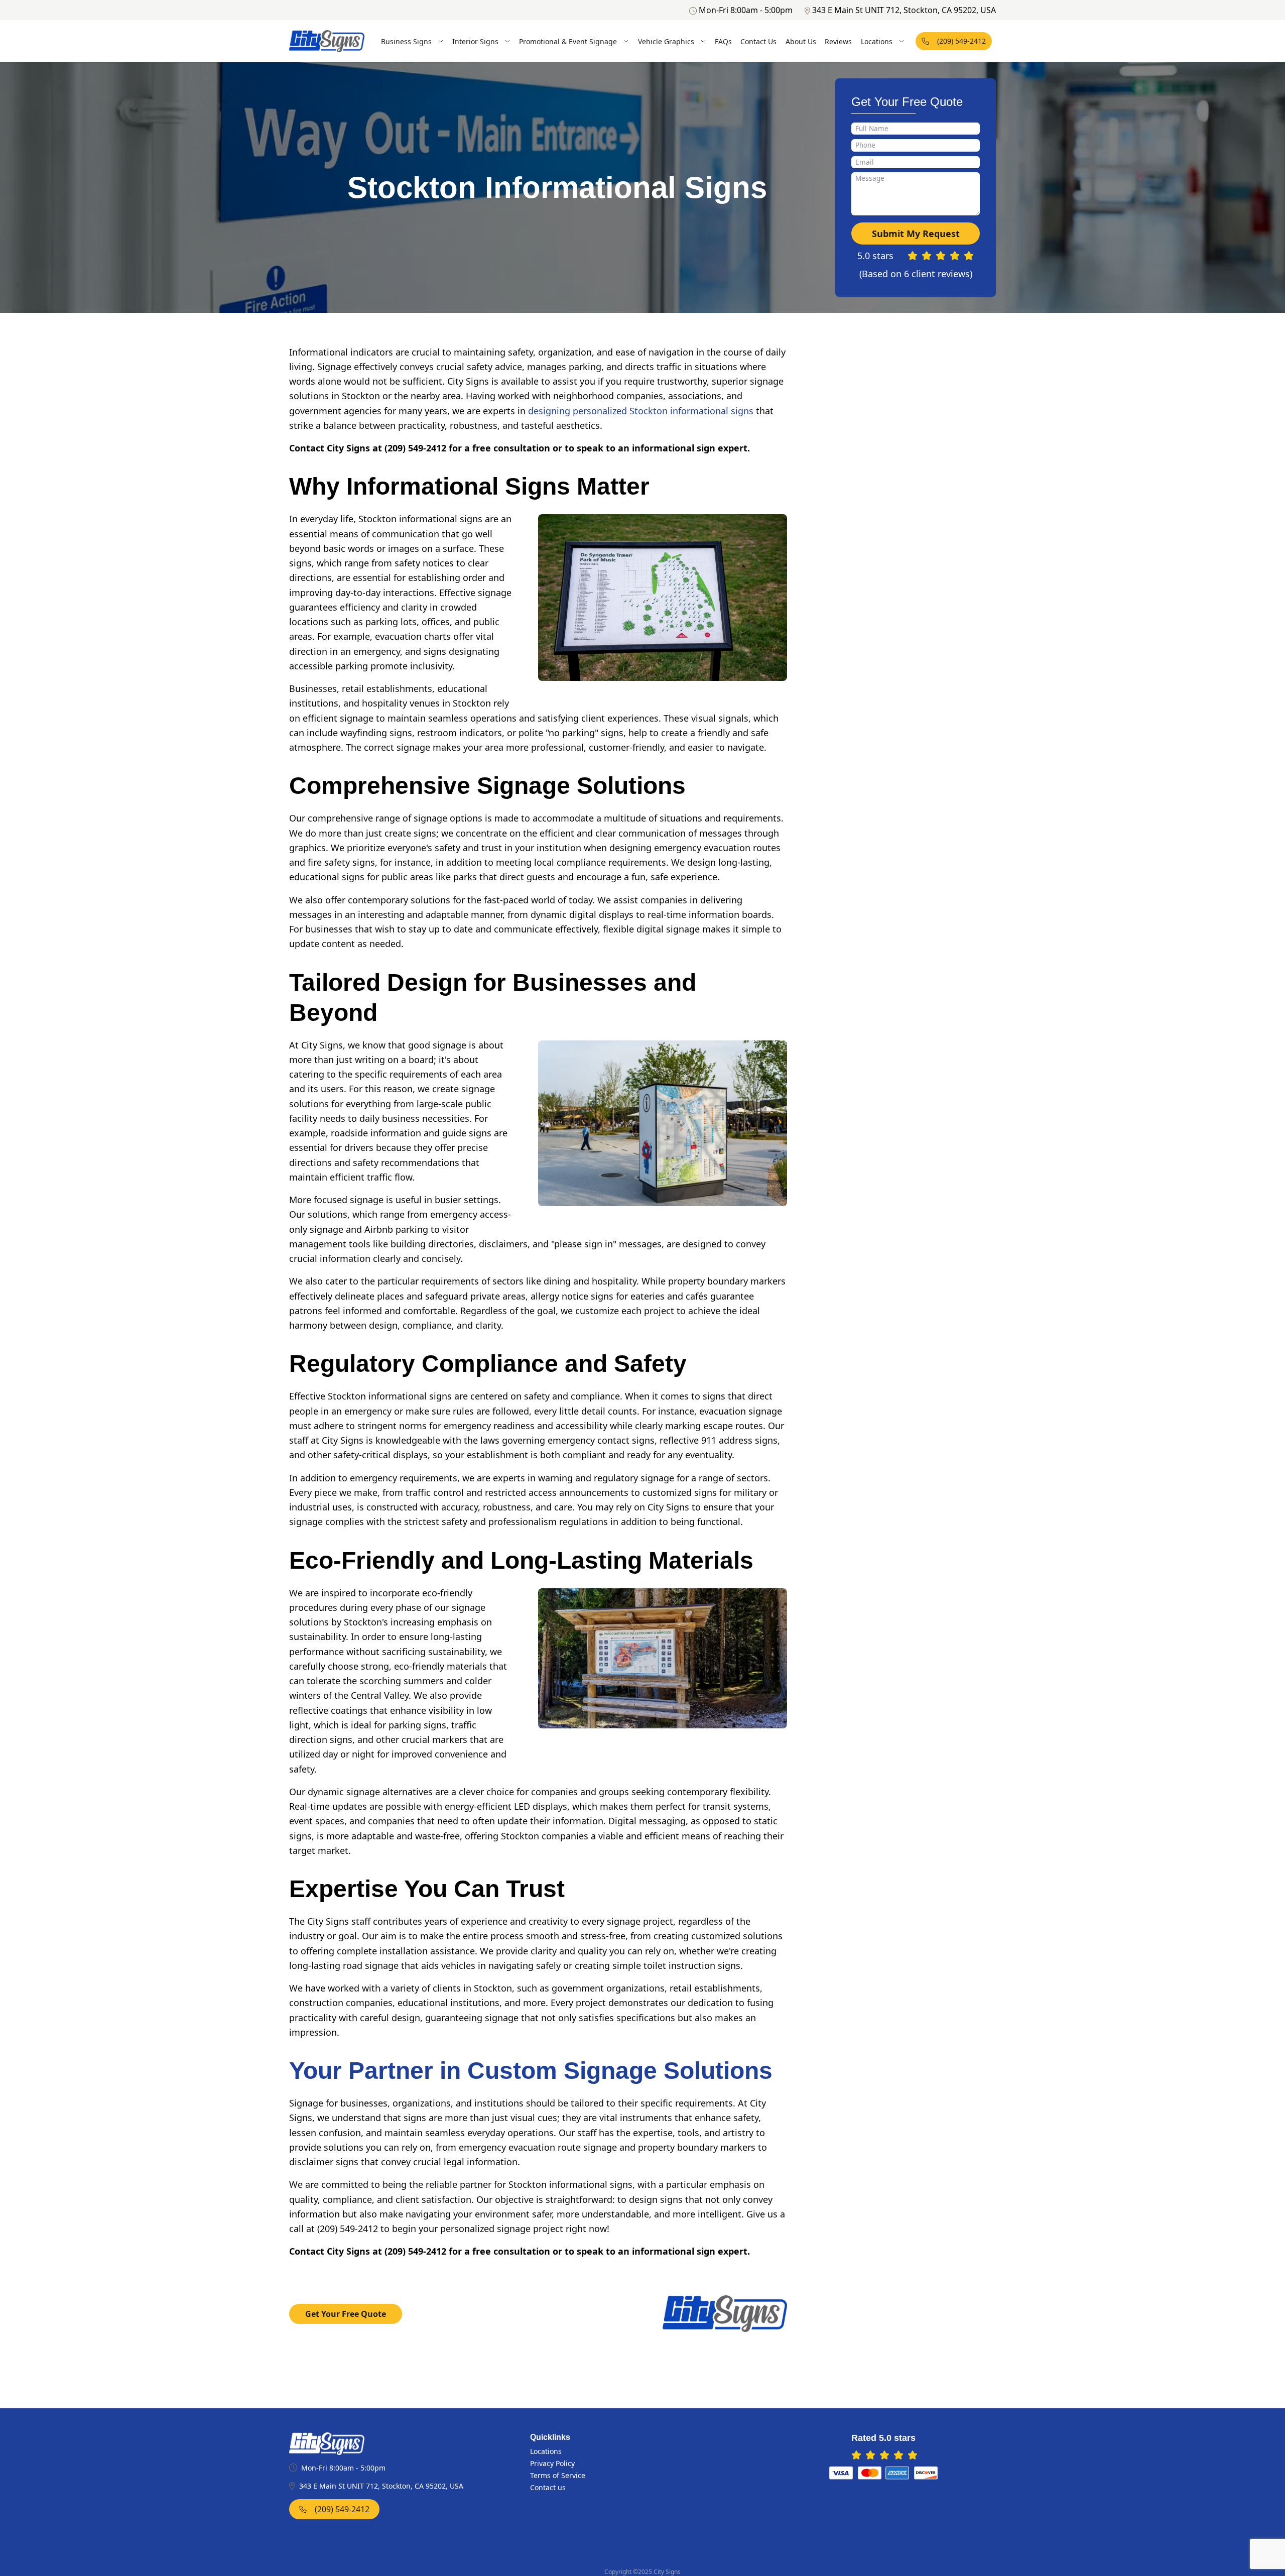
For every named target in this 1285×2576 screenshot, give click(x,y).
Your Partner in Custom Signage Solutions (531, 2071)
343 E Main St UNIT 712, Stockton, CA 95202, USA (904, 10)
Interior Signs (475, 41)
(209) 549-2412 (961, 41)
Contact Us (758, 41)
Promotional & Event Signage (568, 41)
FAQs (723, 41)
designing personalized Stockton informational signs (641, 411)
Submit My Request (916, 233)
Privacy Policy (552, 2463)
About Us (801, 41)
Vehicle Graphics (666, 41)
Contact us (548, 2487)
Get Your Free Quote (346, 2314)
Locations (877, 41)
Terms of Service (558, 2475)
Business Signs (406, 41)
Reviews (838, 41)
